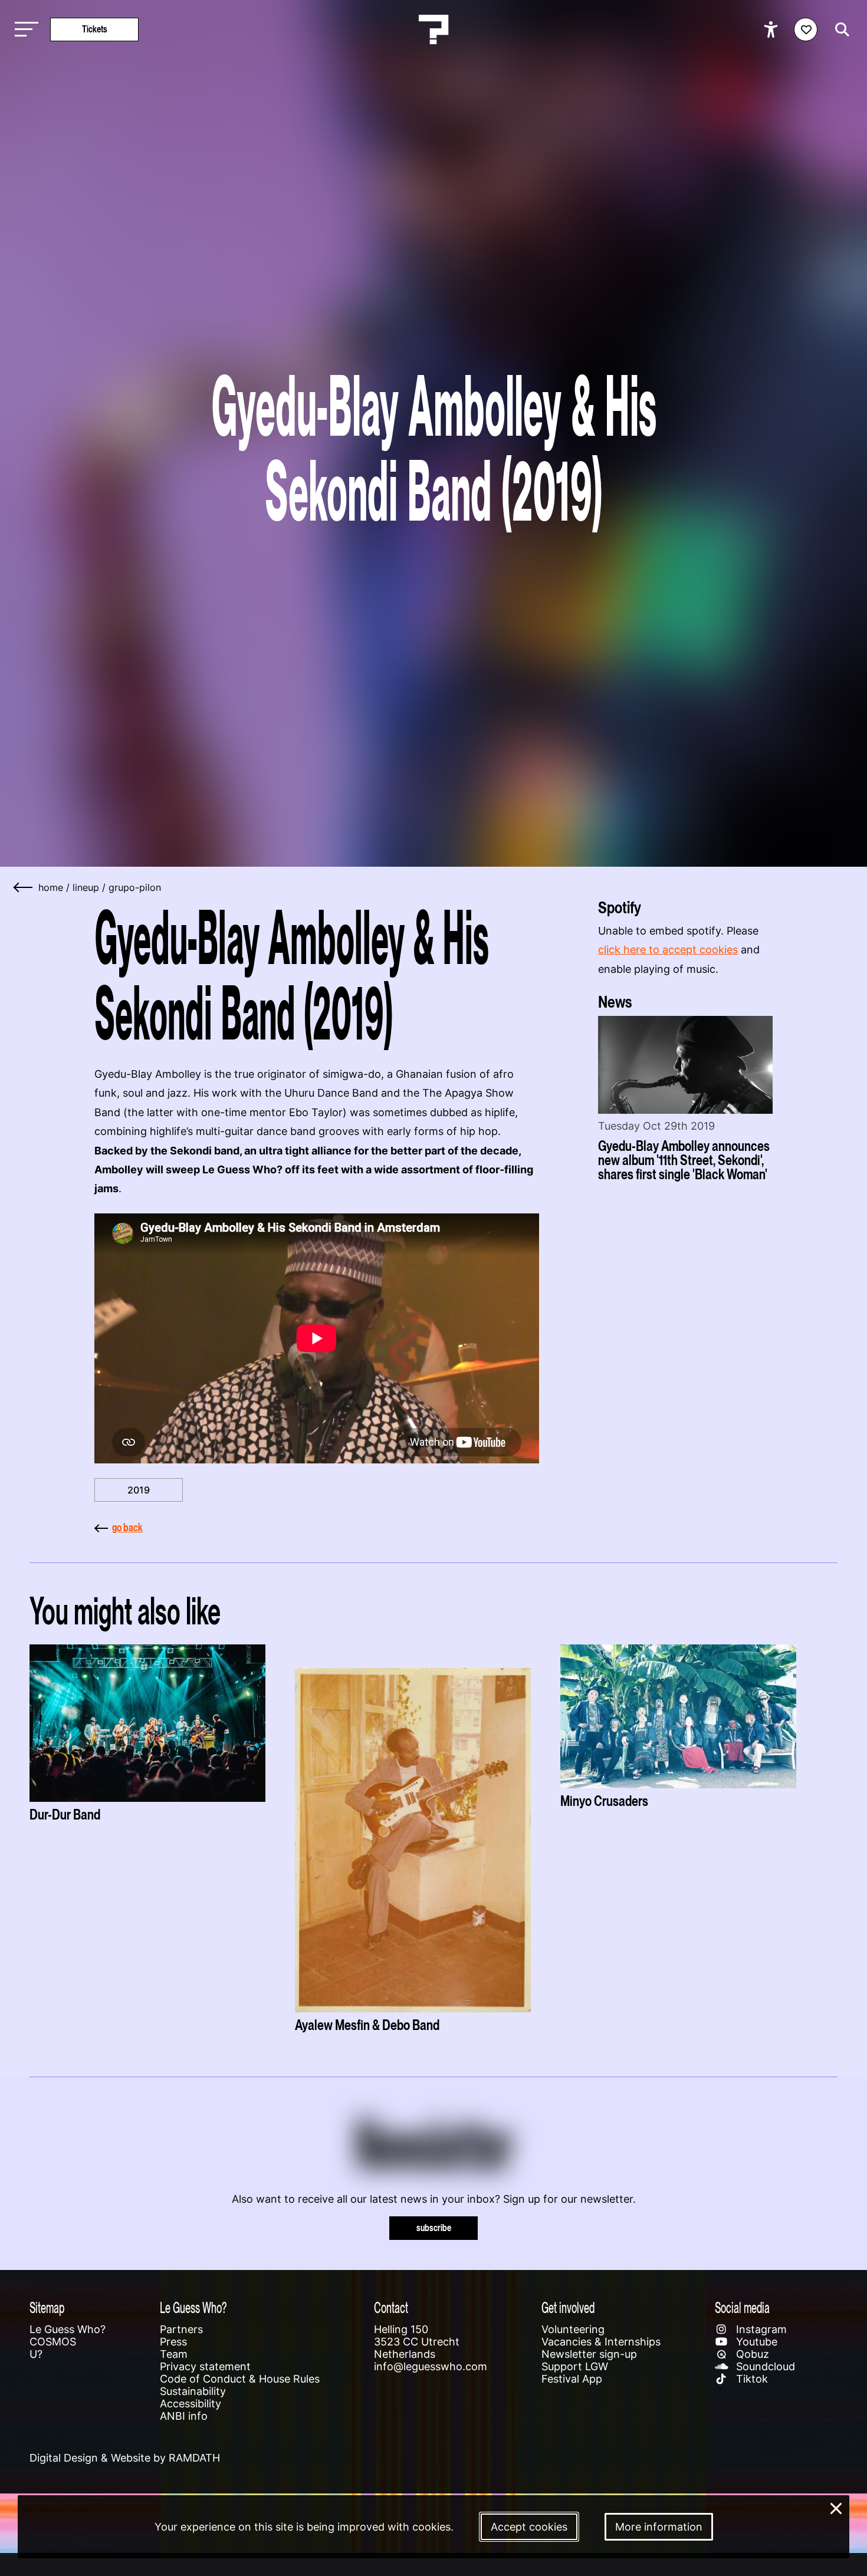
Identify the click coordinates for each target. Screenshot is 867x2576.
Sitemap (47, 2307)
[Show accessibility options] (772, 29)
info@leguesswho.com (431, 2366)
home (51, 887)
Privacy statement (205, 2366)
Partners (181, 2329)
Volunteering (573, 2329)
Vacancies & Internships (601, 2342)
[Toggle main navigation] (24, 30)
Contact (391, 2307)
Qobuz (751, 2354)
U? (36, 2354)
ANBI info (184, 2416)
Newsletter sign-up (589, 2354)
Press (173, 2342)
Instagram (760, 2329)
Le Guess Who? (68, 2329)
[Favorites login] (806, 29)
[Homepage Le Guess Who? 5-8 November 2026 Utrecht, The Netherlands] (433, 29)
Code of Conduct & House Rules (240, 2379)
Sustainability (193, 2391)
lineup (86, 887)
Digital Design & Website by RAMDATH (125, 2458)
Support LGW (575, 2366)
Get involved (568, 2307)
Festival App (572, 2379)
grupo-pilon (135, 887)
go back (127, 1527)
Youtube (755, 2342)
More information (659, 2527)
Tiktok (751, 2379)
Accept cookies (529, 2527)
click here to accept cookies (668, 950)
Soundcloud (764, 2366)
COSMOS (53, 2342)
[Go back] (24, 887)
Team (174, 2354)
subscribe (434, 2228)
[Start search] (839, 29)
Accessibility (191, 2404)
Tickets (95, 29)
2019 (139, 1490)
